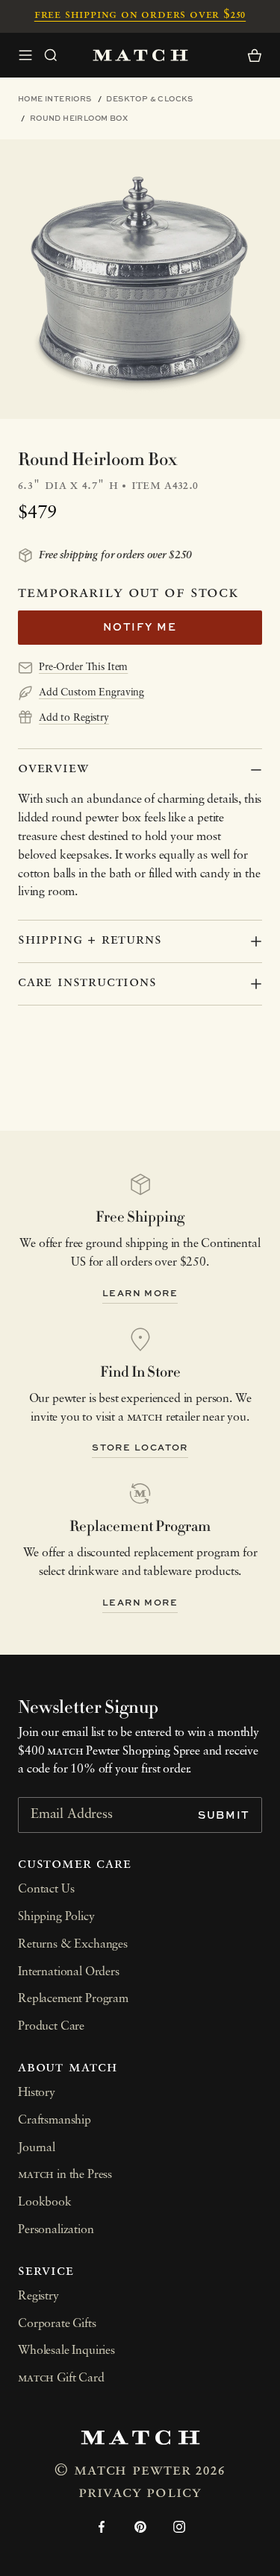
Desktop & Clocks (149, 98)
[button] (51, 55)
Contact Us (46, 1890)
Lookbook (45, 2203)
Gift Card (61, 2378)
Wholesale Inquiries (66, 2351)
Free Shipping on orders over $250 (140, 15)
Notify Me (140, 626)
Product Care (51, 2027)
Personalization (56, 2230)
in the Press (65, 2175)
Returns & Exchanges (73, 1945)
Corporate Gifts (57, 2324)
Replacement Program (73, 1999)
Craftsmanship (55, 2121)
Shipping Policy (56, 1917)
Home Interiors (55, 98)
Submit (224, 1815)
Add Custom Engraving (91, 693)
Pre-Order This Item (83, 667)
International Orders (69, 1972)
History (37, 2093)
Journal (37, 2148)
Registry (38, 2296)
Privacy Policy (140, 2493)
